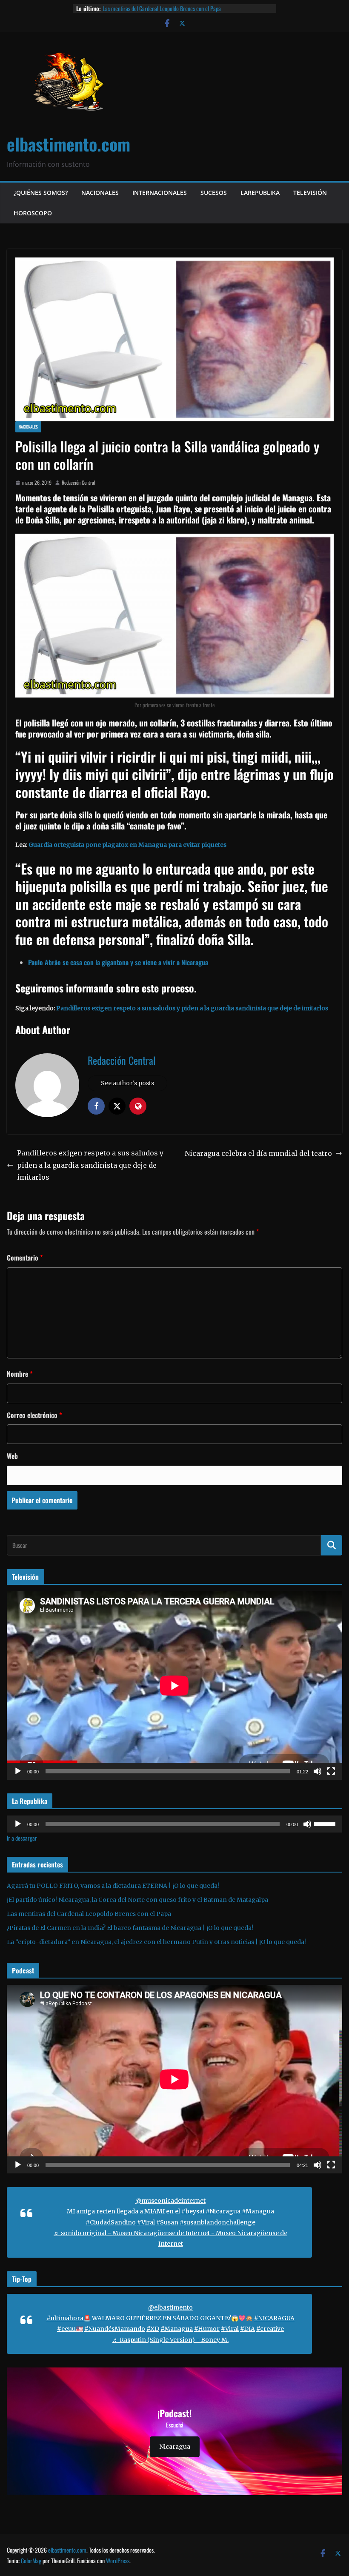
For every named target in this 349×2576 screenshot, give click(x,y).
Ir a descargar (22, 1838)
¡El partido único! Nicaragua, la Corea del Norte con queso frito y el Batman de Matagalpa (137, 1900)
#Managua (258, 2211)
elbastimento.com (69, 144)
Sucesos (214, 193)
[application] (174, 1685)
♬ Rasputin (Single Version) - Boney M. (170, 2340)
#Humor (207, 2329)
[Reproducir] (18, 1771)
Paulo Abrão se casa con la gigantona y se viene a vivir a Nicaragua (118, 962)
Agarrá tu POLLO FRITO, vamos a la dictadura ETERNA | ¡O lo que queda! (113, 1886)
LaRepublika (260, 193)
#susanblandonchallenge (217, 2222)
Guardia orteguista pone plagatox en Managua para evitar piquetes (127, 845)
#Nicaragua (223, 2211)
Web (12, 1456)
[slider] (326, 1823)
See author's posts (127, 1083)
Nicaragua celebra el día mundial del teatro (258, 1153)
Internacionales (160, 193)
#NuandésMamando (115, 2329)
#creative (270, 2329)
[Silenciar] (318, 1771)
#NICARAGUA (274, 2318)
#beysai (193, 2211)
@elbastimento (170, 2307)
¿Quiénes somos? (41, 193)
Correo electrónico (34, 1415)
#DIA (247, 2329)
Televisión (310, 193)
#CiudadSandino (111, 2222)
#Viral (146, 2222)
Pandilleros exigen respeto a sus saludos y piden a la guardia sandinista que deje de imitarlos (192, 1008)
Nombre (20, 1374)
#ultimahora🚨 (69, 2318)
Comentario (25, 1258)
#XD (153, 2329)
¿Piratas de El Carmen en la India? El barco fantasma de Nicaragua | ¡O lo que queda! (130, 1928)
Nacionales (100, 193)
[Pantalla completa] (331, 1771)
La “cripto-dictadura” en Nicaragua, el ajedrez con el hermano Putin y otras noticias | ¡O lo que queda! (156, 1942)
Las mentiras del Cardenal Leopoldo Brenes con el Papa (162, 8)
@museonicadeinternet (170, 2201)
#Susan (167, 2222)
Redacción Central (79, 482)
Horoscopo (33, 213)
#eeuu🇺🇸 (70, 2329)
